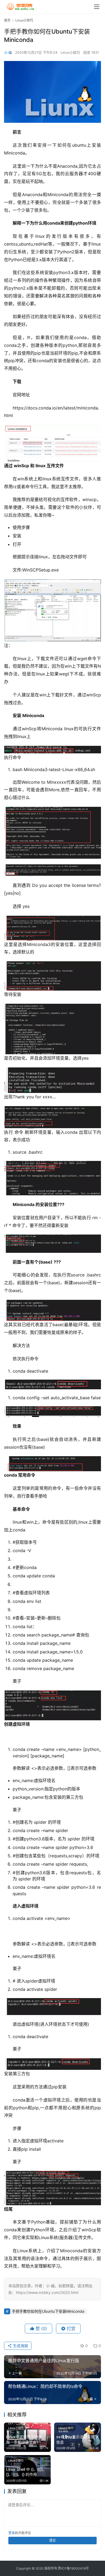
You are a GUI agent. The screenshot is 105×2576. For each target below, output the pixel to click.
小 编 (8, 52)
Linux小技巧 (70, 52)
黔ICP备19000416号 (73, 2568)
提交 (52, 2540)
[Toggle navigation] (97, 7)
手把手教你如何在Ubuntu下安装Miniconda (48, 2311)
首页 (7, 20)
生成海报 (20, 2346)
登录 (12, 2533)
